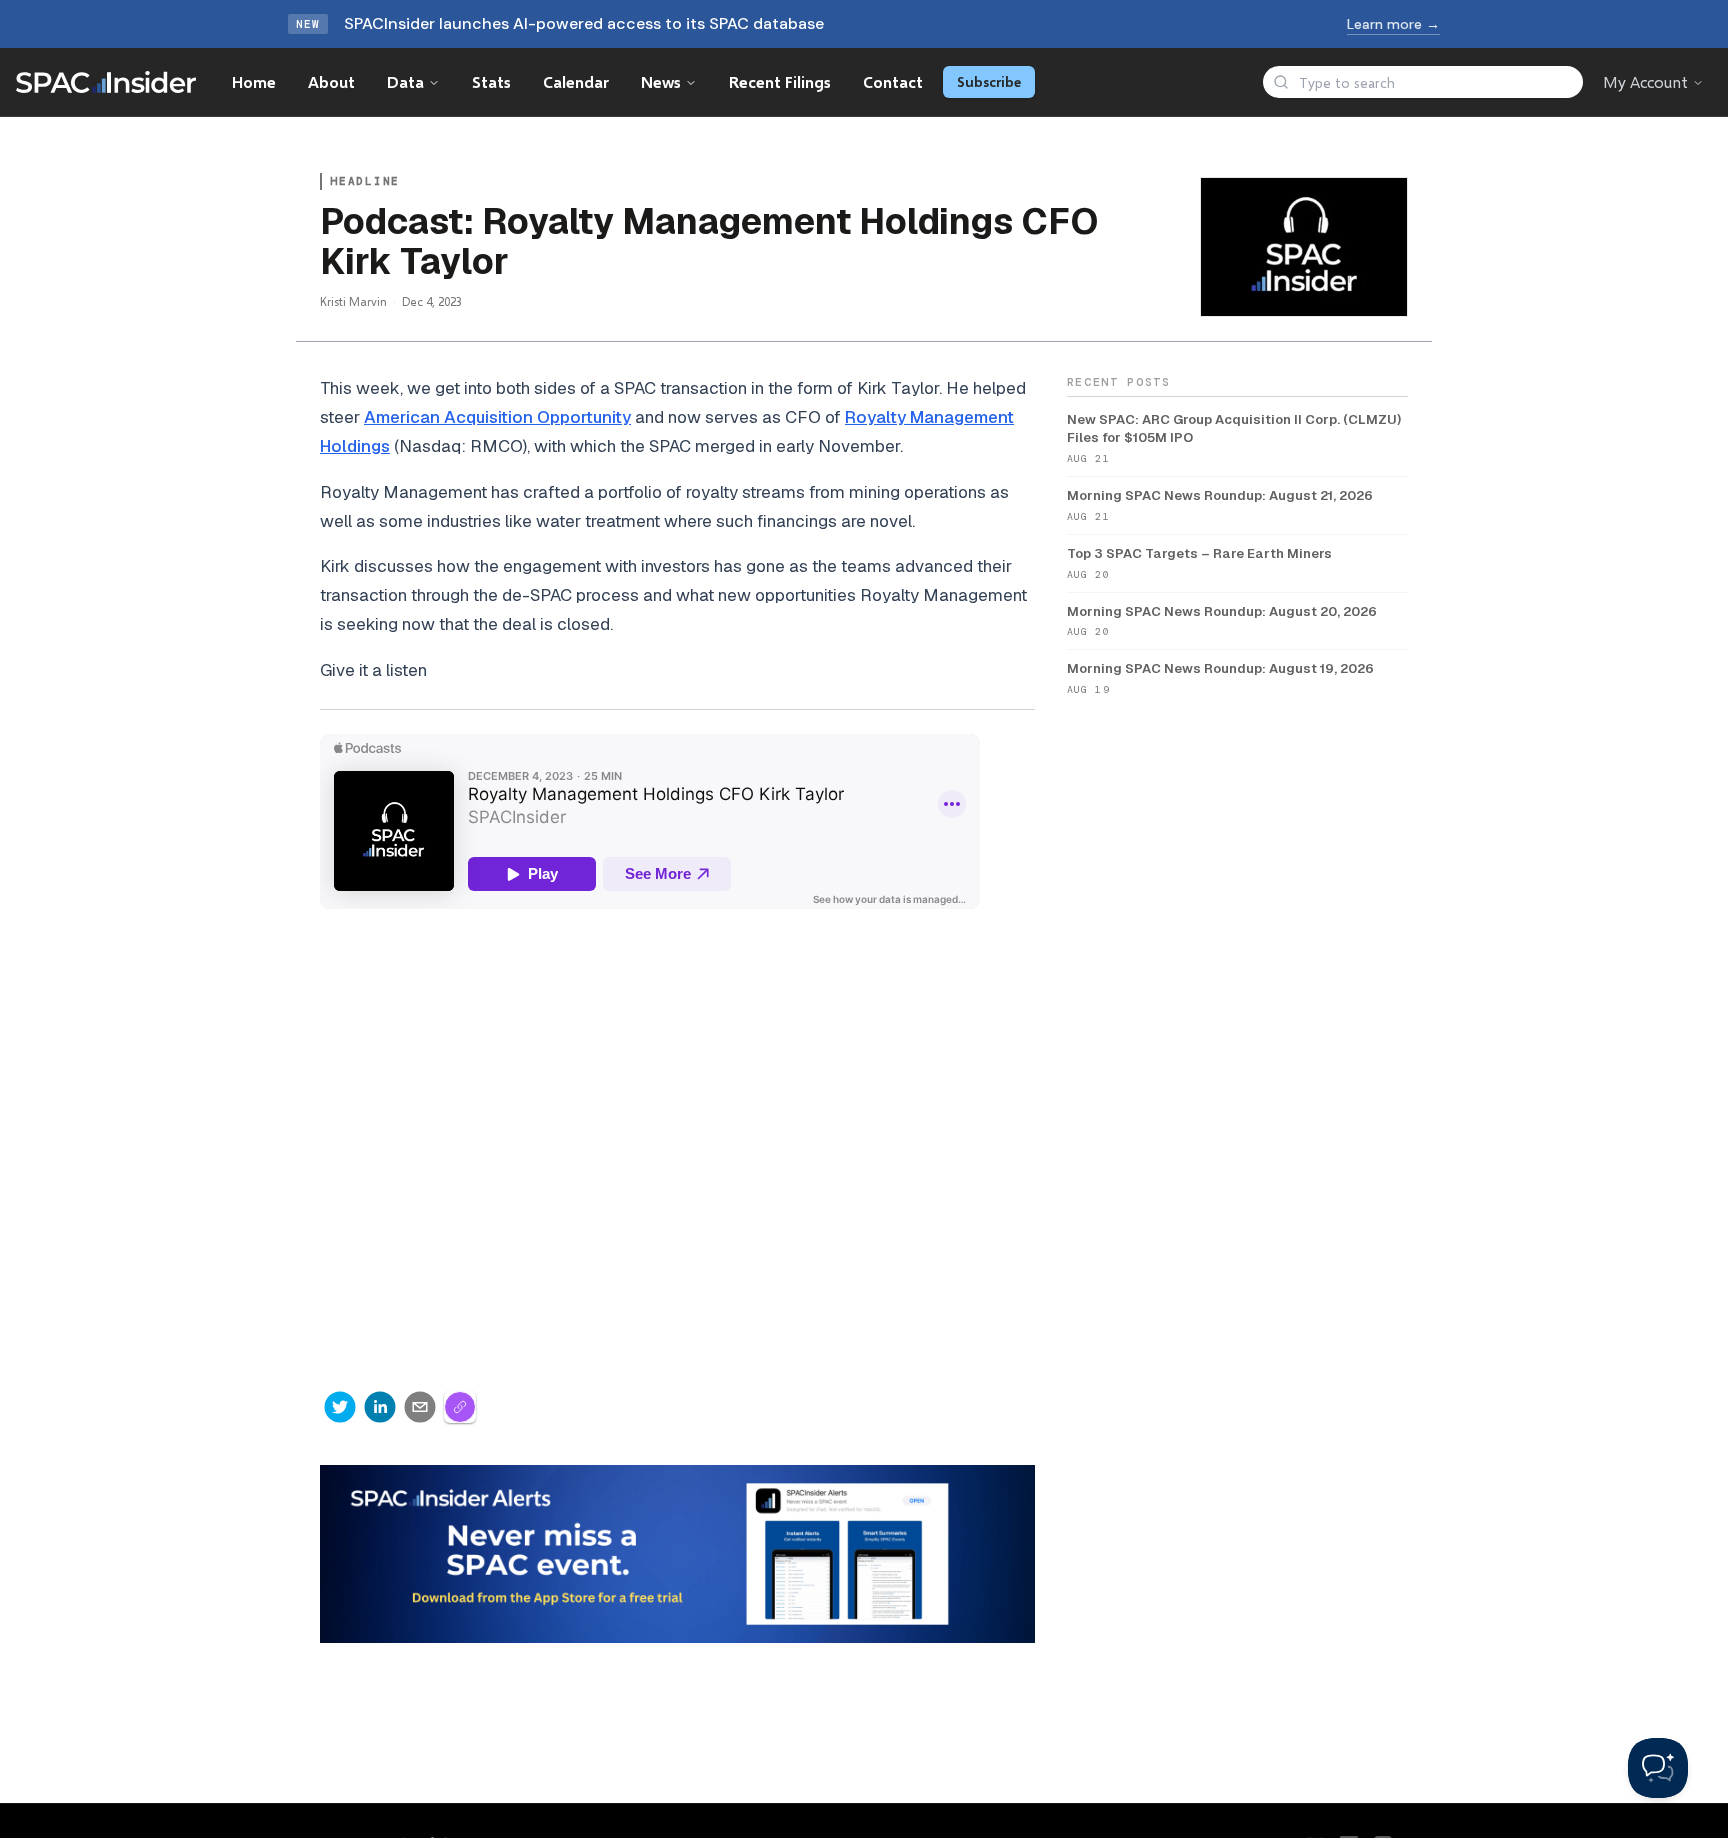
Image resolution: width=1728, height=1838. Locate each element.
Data (405, 81)
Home (254, 81)
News (661, 81)
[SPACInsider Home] (106, 82)
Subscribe (989, 81)
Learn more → (1393, 24)
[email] (420, 1407)
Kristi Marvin (353, 301)
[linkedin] (380, 1407)
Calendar (576, 81)
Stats (491, 81)
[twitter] (340, 1407)
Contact (893, 81)
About (331, 81)
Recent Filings (780, 81)
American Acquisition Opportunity (497, 417)
